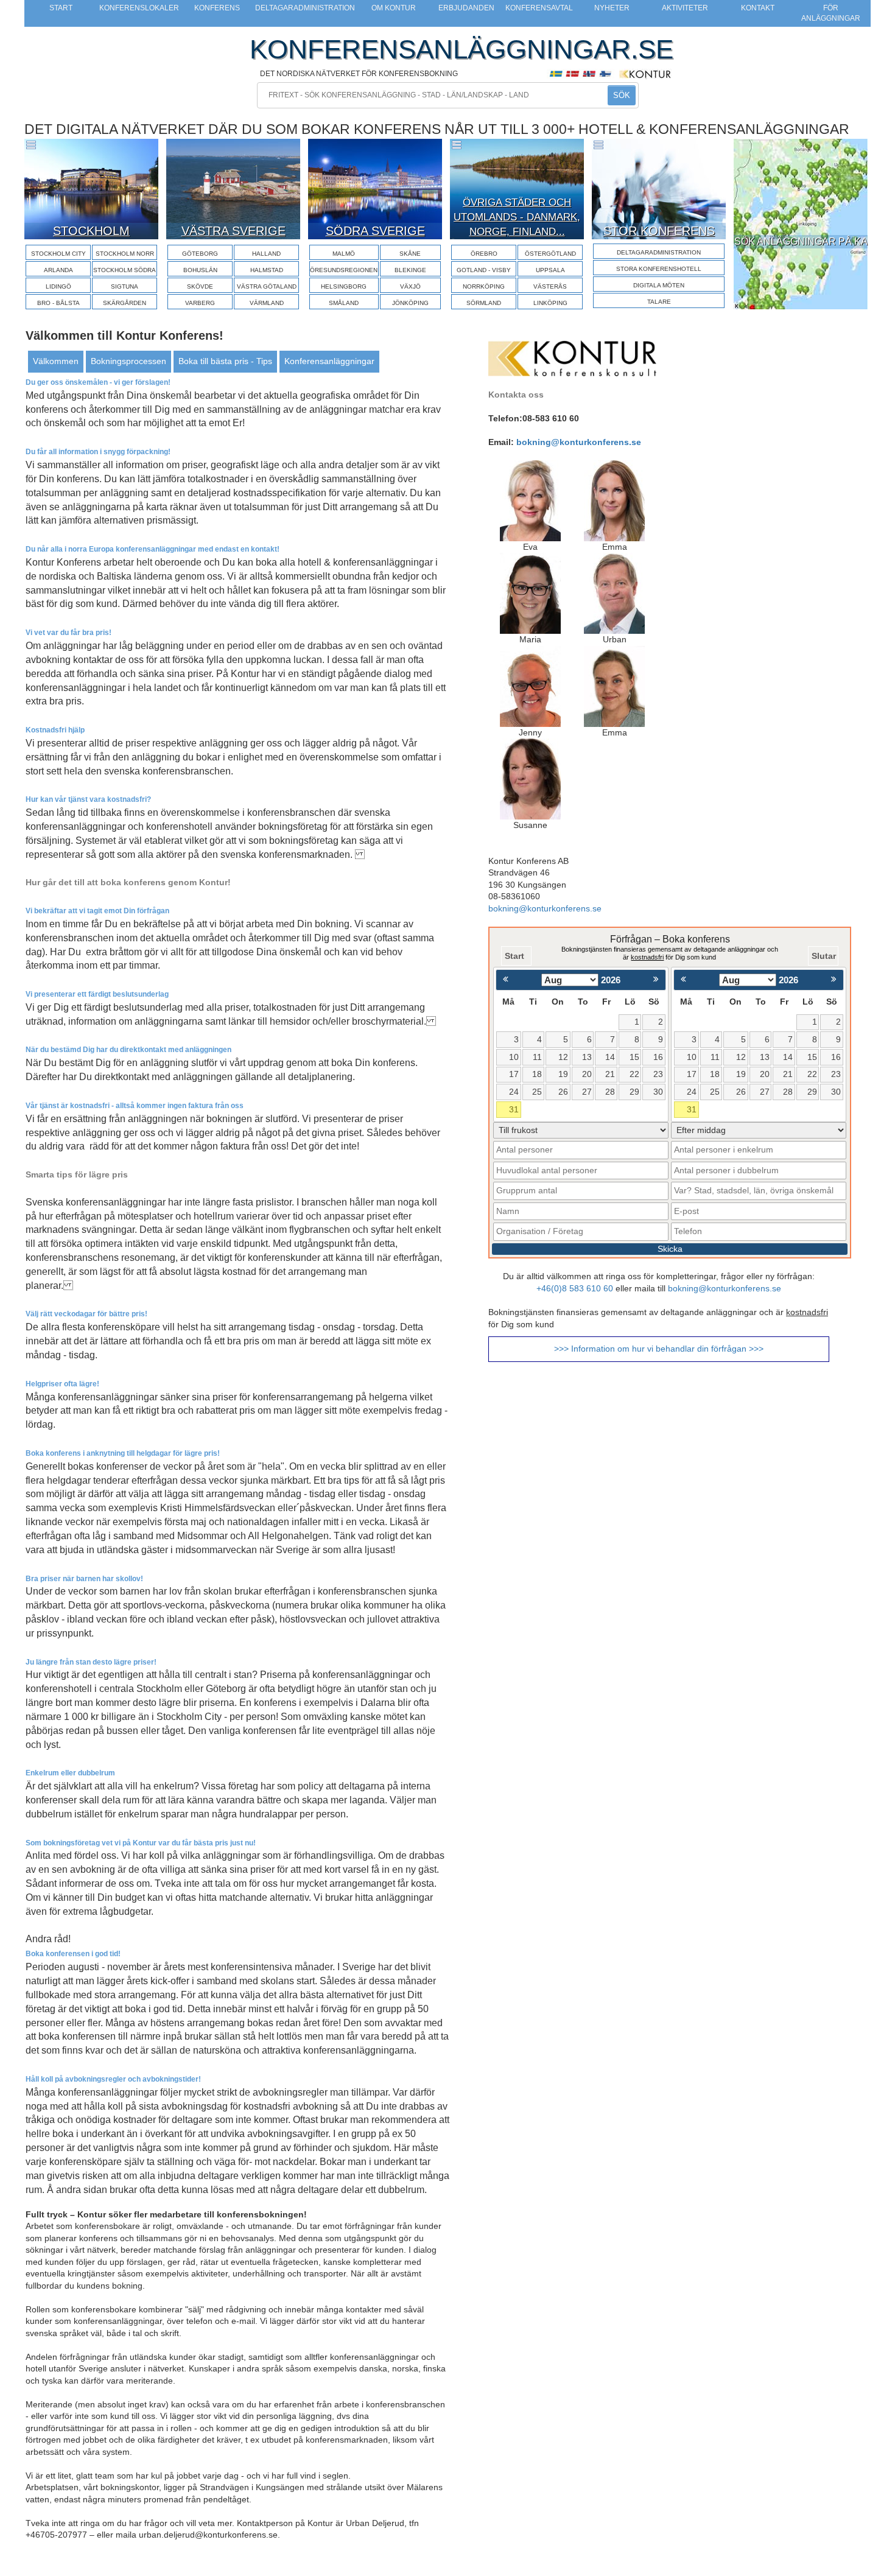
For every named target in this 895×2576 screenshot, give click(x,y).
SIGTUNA (125, 286)
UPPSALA (550, 270)
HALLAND (266, 254)
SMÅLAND (344, 303)
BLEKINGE (410, 270)
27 (587, 1092)
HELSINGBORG (344, 286)
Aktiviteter (685, 8)
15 (634, 1057)
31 (514, 1110)
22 (634, 1074)
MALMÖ (344, 254)
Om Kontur (394, 8)
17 (514, 1074)
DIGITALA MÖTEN (659, 285)
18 (537, 1074)
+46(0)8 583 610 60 (575, 1289)
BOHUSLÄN (200, 270)
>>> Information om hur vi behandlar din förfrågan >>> (659, 1349)
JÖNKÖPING (410, 303)
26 (563, 1092)
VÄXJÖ (410, 286)
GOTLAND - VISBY (484, 270)
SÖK (622, 95)
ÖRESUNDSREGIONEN (344, 270)
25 (537, 1092)
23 (658, 1074)
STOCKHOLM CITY (58, 254)
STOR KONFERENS (659, 231)
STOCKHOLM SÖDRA (125, 270)
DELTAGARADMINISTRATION (659, 252)
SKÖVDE (200, 286)
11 (537, 1057)
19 (563, 1074)
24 (514, 1092)
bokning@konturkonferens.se (579, 442)
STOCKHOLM (91, 231)
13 (587, 1057)
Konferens (217, 8)
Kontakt (758, 8)
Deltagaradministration (305, 8)
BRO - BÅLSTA (58, 303)
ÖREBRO (484, 254)
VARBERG (200, 303)
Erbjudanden (466, 8)
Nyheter (612, 8)
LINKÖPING (550, 303)
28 (610, 1092)
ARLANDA (58, 270)
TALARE (659, 302)
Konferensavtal (539, 8)
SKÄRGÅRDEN (125, 303)
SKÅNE (410, 254)
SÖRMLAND (484, 303)
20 (587, 1074)
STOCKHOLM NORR (125, 254)
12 (563, 1057)
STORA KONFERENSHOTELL (659, 269)
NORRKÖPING (484, 286)
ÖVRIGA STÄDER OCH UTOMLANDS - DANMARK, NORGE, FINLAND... (517, 217)
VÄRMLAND (267, 303)
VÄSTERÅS (550, 286)
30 (658, 1092)
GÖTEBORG (200, 254)
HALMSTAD (267, 270)
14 (610, 1057)
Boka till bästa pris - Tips (225, 361)
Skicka (670, 1249)
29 (634, 1092)
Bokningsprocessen (128, 361)
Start (61, 8)
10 (514, 1057)
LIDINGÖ (58, 286)
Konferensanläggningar (329, 361)
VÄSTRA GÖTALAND (267, 286)
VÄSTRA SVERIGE (233, 231)
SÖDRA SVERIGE (375, 231)
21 (610, 1074)
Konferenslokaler (139, 8)
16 (658, 1057)
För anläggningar (831, 13)
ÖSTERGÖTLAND (550, 254)
